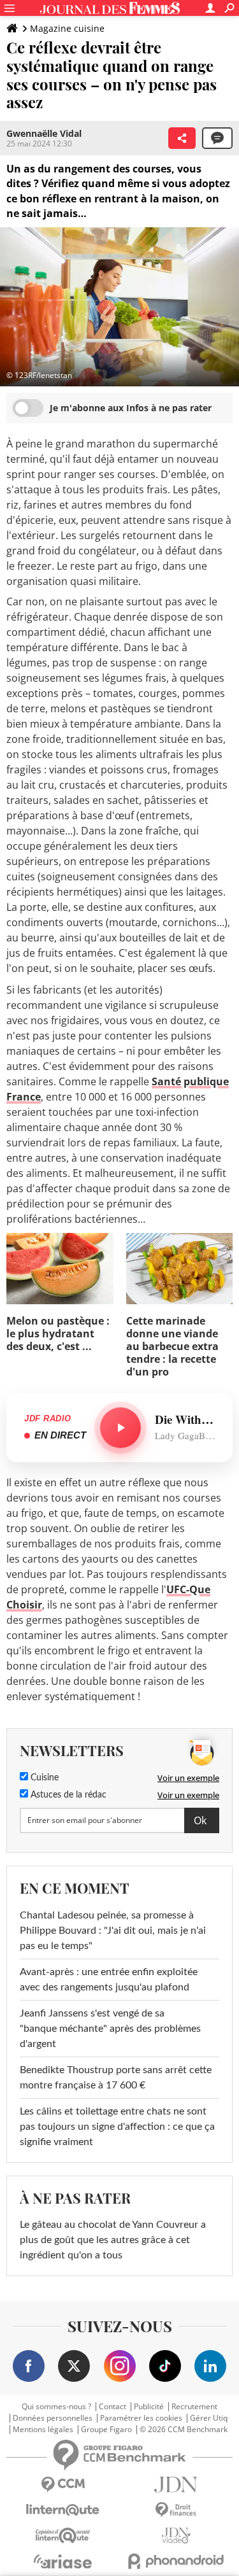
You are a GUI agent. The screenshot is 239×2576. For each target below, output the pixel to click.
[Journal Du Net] (177, 2485)
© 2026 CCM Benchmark (184, 2430)
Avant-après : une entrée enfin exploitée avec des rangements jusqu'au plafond (109, 1980)
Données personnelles (53, 2418)
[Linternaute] (63, 2510)
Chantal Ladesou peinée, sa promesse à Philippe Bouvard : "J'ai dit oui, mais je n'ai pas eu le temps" (113, 1931)
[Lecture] (120, 1428)
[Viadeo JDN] (177, 2536)
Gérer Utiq (209, 2418)
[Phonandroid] (177, 2561)
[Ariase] (63, 2561)
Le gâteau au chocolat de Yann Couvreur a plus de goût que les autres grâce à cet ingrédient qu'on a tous (113, 2240)
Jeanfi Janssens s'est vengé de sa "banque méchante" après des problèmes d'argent (110, 2029)
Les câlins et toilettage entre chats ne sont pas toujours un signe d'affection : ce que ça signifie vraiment (117, 2127)
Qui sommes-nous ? (56, 2407)
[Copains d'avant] (63, 2536)
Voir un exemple (188, 1778)
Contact (112, 2407)
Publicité (149, 2407)
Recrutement (194, 2407)
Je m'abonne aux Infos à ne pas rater (131, 408)
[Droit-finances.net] (177, 2510)
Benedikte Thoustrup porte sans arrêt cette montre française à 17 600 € (116, 2078)
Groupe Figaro (106, 2430)
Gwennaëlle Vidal (44, 133)
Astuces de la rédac (67, 1795)
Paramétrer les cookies (141, 2418)
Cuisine (43, 1778)
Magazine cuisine (67, 28)
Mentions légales (43, 2430)
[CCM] (63, 2485)
